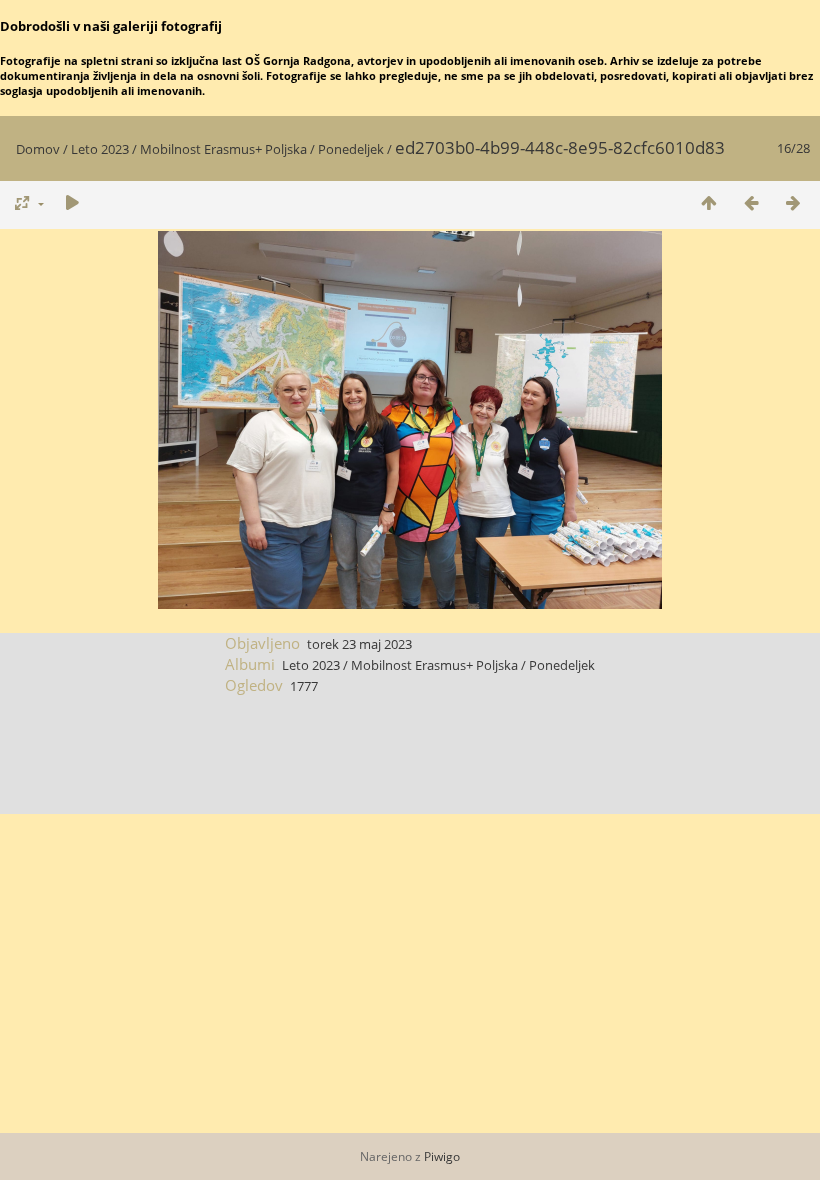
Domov (38, 149)
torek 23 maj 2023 (359, 644)
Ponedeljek (351, 149)
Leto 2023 (100, 149)
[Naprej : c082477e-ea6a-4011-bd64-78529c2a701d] (793, 202)
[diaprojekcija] (72, 202)
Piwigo (442, 1156)
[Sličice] (709, 202)
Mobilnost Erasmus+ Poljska (223, 149)
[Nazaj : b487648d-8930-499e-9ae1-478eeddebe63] (751, 202)
